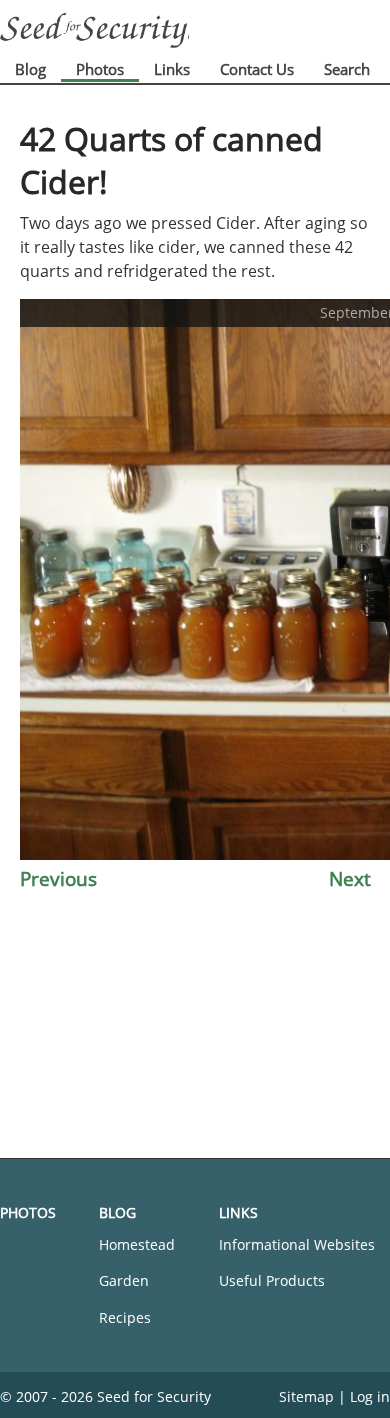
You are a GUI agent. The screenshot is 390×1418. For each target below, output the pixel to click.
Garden (124, 1280)
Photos (100, 69)
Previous (58, 878)
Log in (370, 1396)
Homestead (137, 1244)
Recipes (125, 1317)
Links (172, 69)
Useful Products (272, 1280)
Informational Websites (297, 1244)
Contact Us (257, 69)
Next (350, 878)
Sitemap (306, 1396)
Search (347, 69)
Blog (30, 69)
